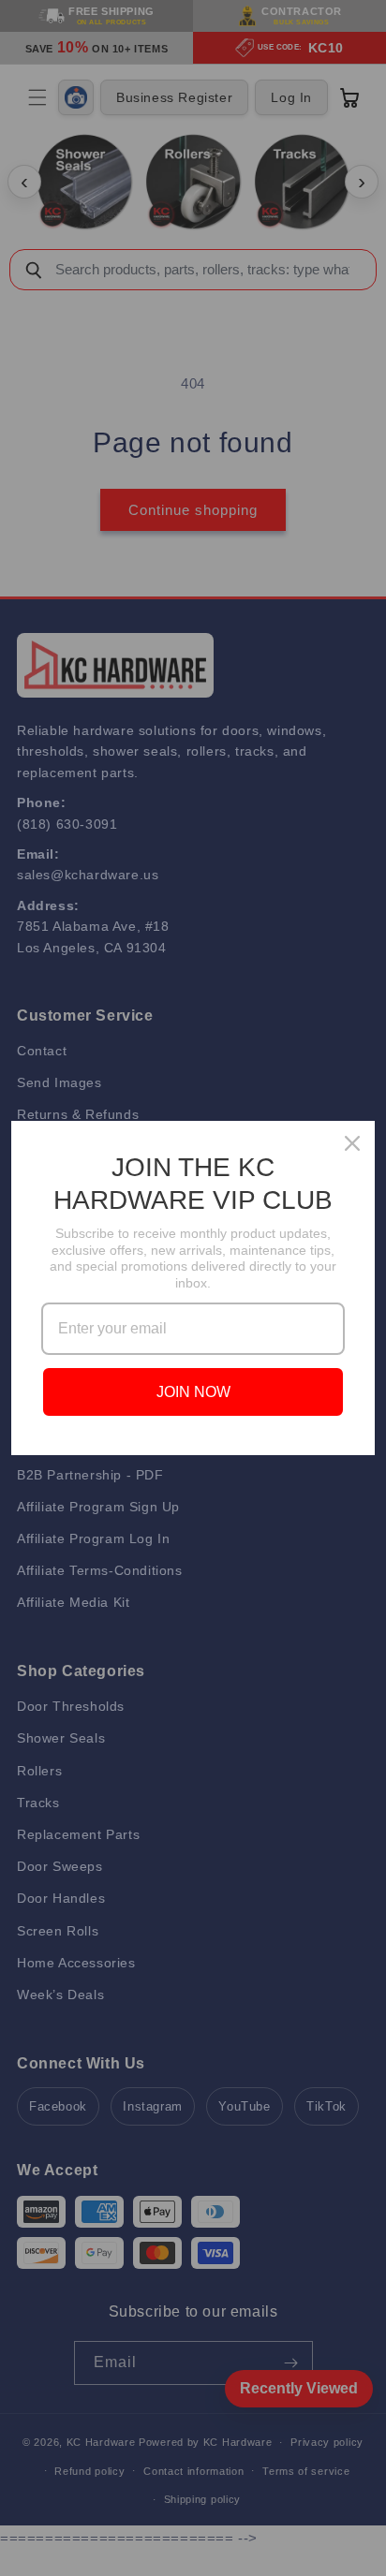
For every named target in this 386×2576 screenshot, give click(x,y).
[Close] (352, 1143)
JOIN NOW (193, 1392)
